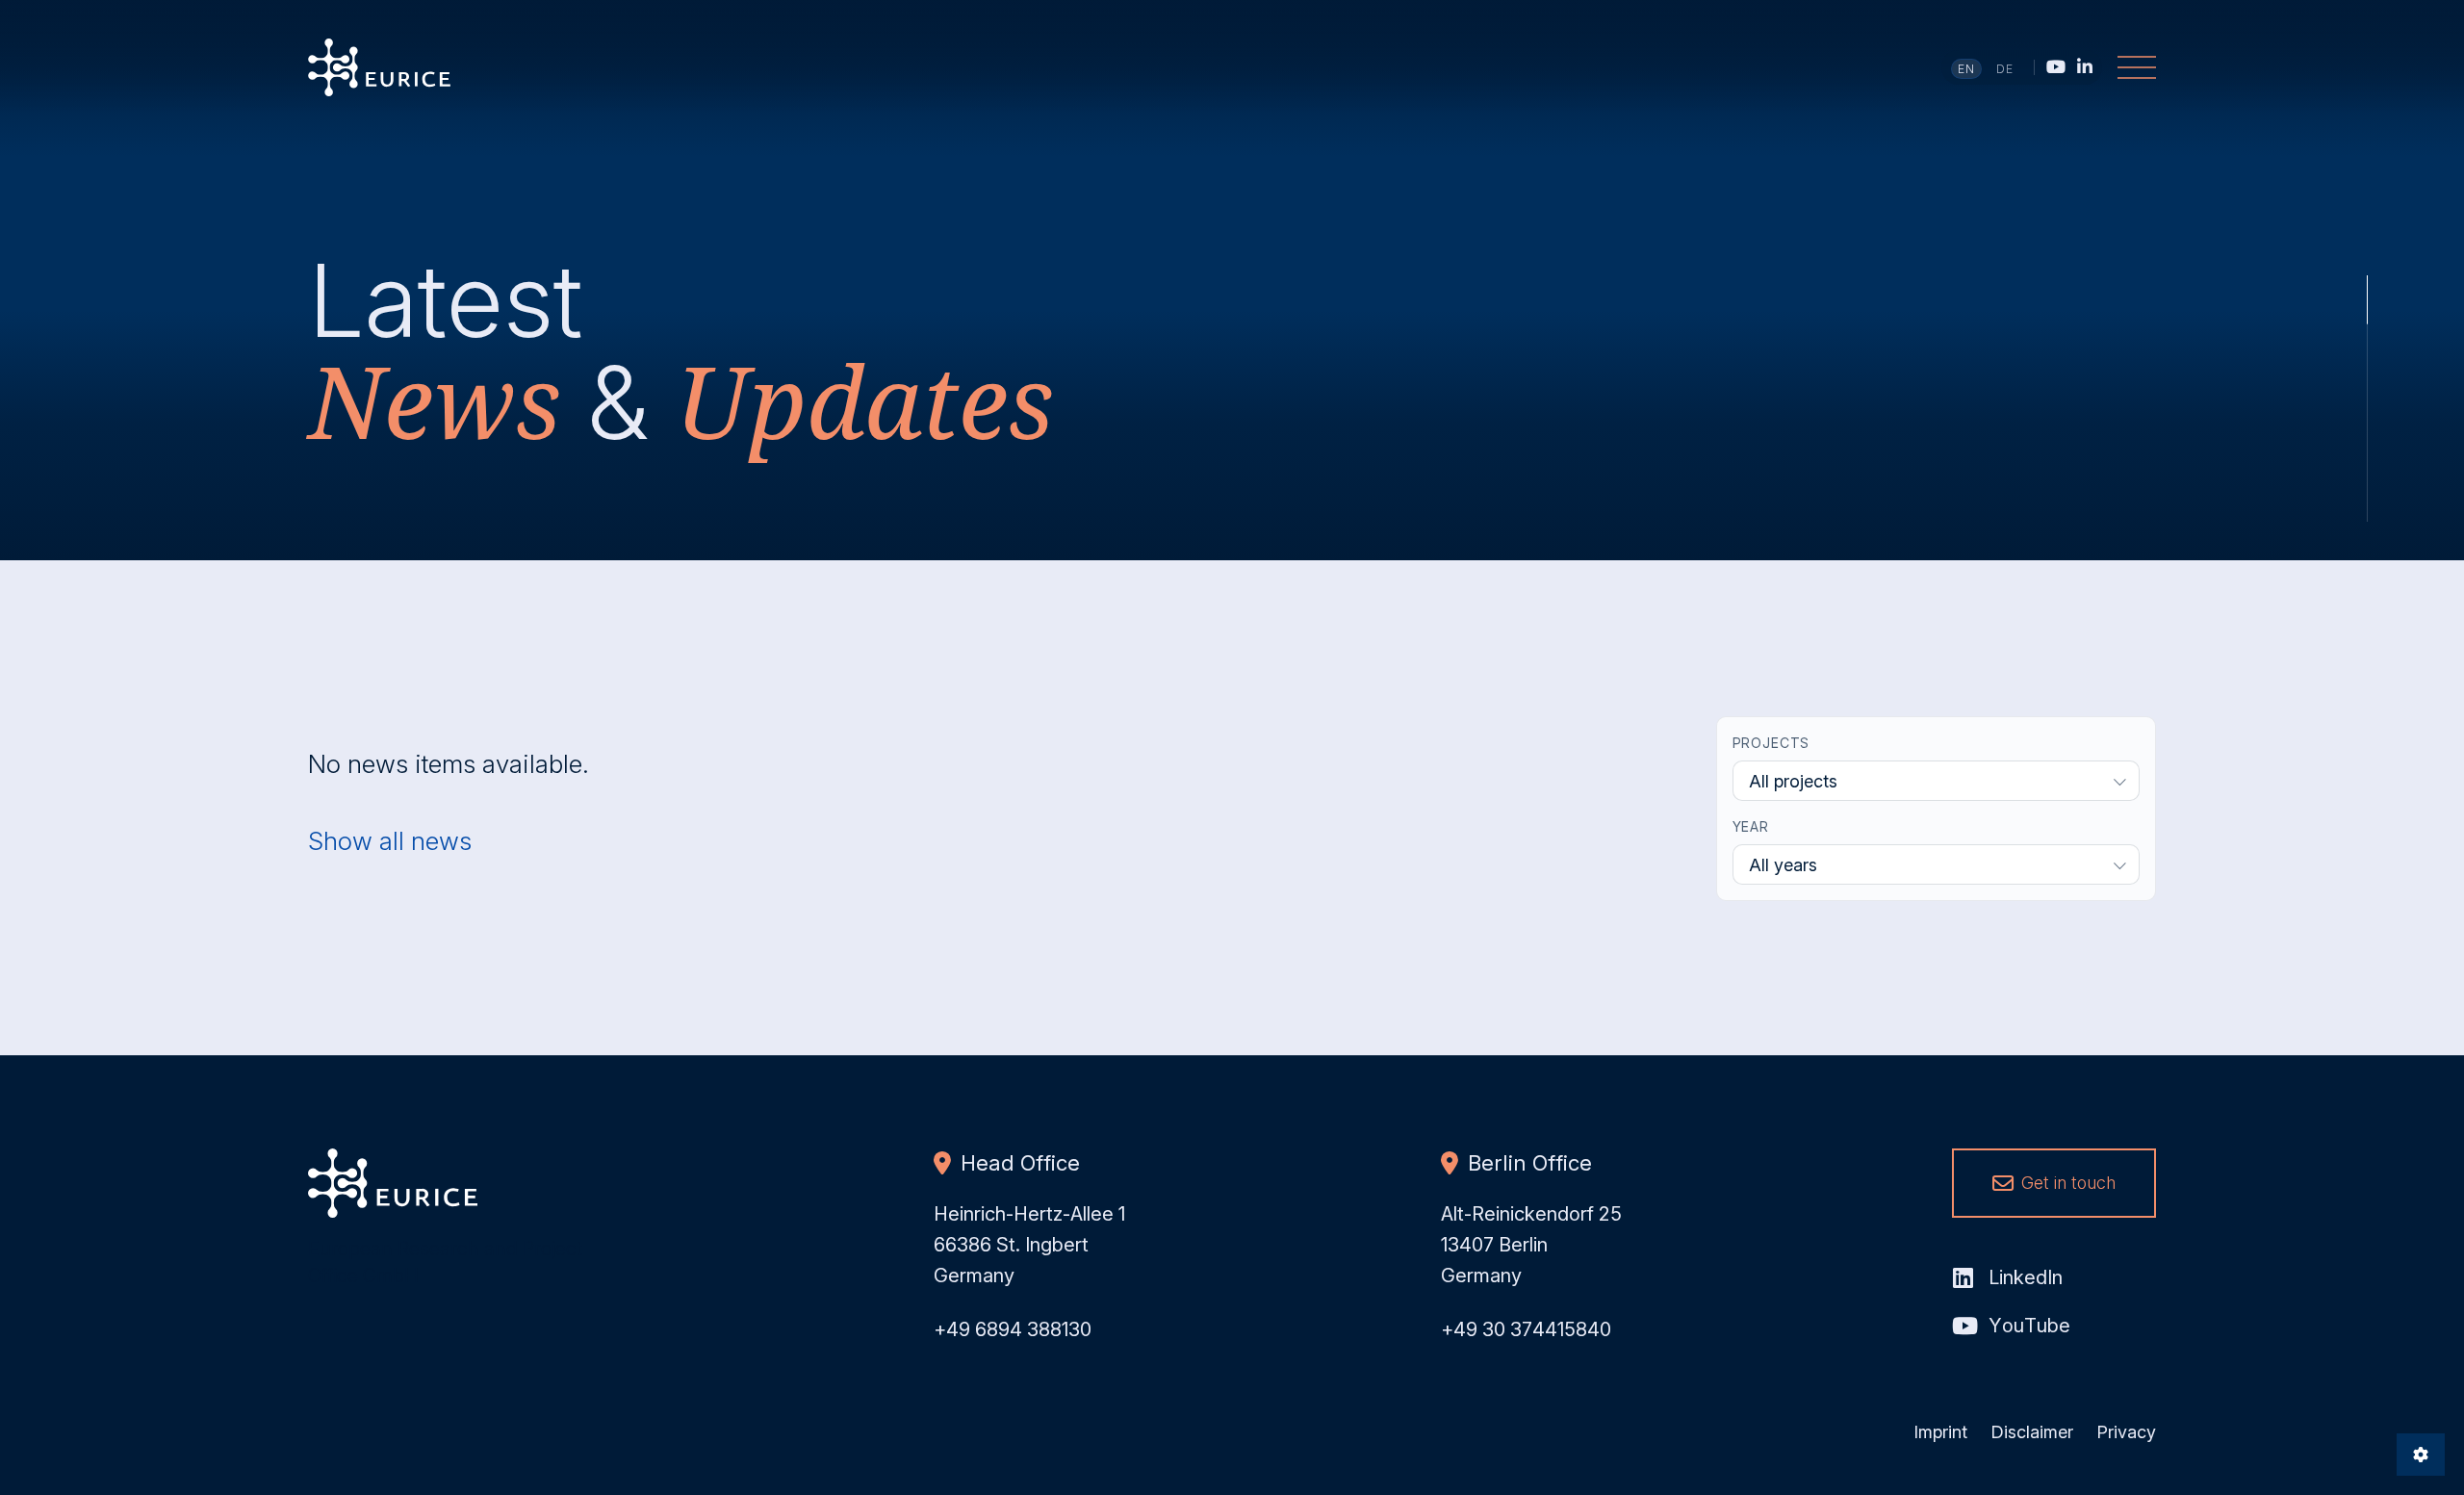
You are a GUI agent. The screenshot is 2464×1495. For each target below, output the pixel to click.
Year (1751, 826)
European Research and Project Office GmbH (379, 67)
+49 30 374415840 (1526, 1329)
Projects (1771, 743)
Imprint (1940, 1432)
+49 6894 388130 (1013, 1329)
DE (2005, 69)
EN (1967, 69)
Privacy (2126, 1432)
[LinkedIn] (2085, 66)
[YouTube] (2056, 66)
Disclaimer (2032, 1432)
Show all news (390, 841)
